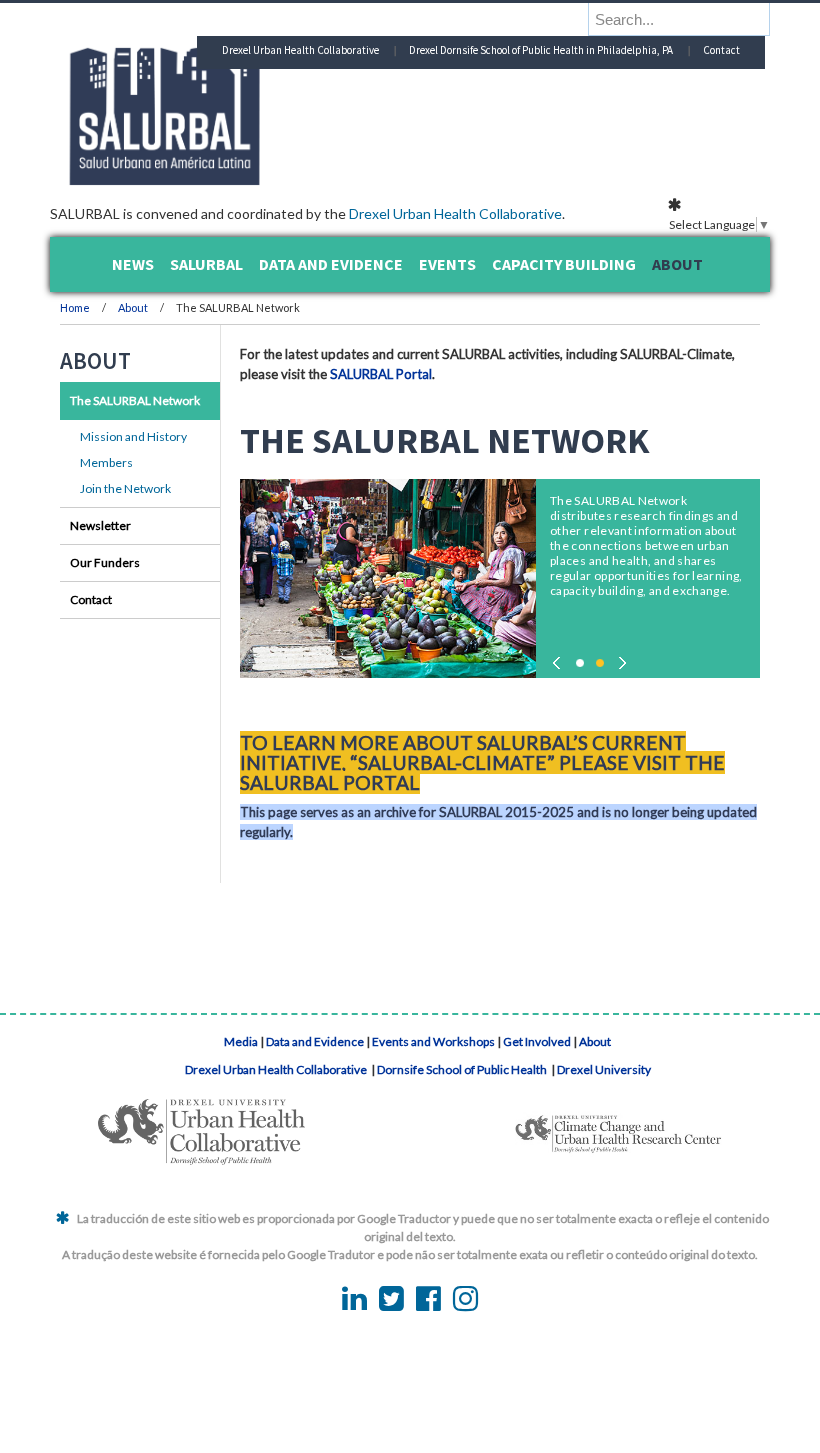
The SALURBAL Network (135, 400)
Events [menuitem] (447, 264)
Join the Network (125, 488)
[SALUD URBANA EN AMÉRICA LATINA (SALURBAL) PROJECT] (250, 179)
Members (106, 462)
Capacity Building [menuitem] (564, 264)
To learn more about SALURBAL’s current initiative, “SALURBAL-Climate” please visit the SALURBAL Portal (482, 762)
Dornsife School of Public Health (463, 1069)
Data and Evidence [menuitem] (331, 264)
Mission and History (133, 436)
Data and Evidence (315, 1041)
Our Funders (105, 562)
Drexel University (604, 1069)
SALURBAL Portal (381, 374)
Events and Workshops (433, 1041)
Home (75, 307)
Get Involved (537, 1041)
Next (620, 658)
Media (241, 1041)
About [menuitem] (677, 264)
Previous (560, 658)
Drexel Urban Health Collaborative (455, 213)
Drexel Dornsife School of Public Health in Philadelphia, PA (541, 50)
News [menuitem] (133, 264)
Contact (721, 50)
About (134, 307)
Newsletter (100, 525)
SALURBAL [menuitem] (206, 264)
